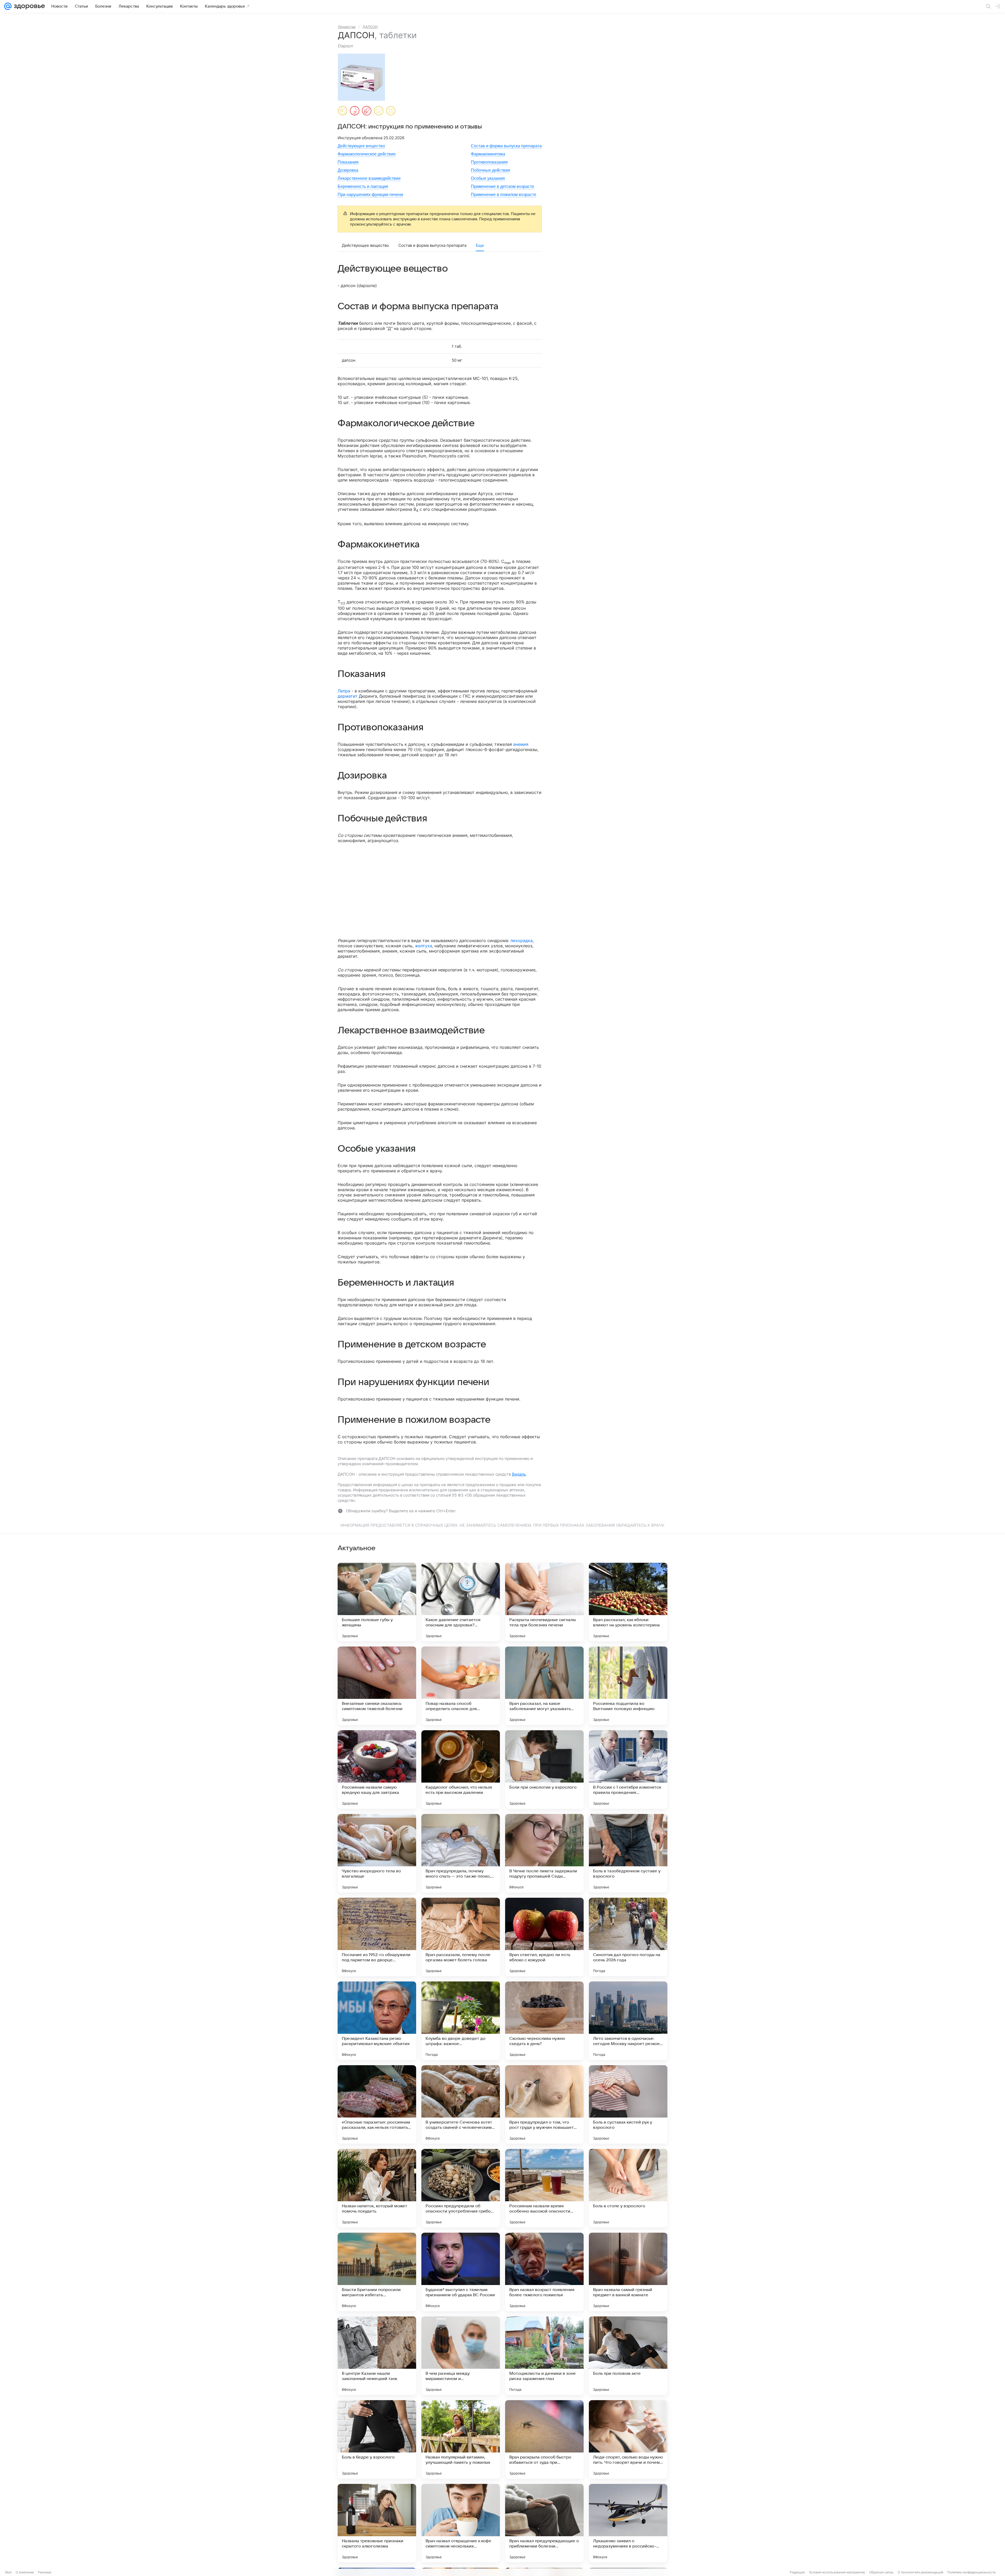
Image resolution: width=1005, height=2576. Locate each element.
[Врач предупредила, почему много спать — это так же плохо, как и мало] (461, 1853)
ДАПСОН (370, 27)
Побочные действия (490, 170)
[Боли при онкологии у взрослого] (544, 1769)
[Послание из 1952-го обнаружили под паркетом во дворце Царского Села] (377, 1937)
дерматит (348, 696)
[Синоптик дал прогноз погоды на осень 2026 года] (628, 1937)
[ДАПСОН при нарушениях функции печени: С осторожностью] (379, 111)
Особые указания (488, 178)
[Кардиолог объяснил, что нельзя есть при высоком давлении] (461, 1769)
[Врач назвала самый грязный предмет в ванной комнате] (628, 2272)
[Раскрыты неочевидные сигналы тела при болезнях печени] (544, 1602)
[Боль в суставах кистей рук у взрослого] (628, 2104)
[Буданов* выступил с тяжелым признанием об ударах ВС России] (461, 2272)
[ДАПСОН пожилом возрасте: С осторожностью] (391, 111)
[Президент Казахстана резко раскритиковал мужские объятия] (377, 2021)
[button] (363, 77)
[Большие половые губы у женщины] (377, 1602)
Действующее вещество (361, 146)
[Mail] (8, 6)
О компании (25, 2572)
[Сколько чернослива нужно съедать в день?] (544, 2021)
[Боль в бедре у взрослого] (377, 2439)
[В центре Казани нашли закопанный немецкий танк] (377, 2356)
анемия (521, 744)
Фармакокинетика (488, 154)
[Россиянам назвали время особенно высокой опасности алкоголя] (544, 2188)
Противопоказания (489, 162)
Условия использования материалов (837, 2572)
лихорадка (521, 940)
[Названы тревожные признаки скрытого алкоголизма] (377, 2523)
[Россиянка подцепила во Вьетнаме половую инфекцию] (628, 1686)
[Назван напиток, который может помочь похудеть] (377, 2188)
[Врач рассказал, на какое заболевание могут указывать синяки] (544, 1686)
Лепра (344, 691)
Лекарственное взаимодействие (369, 178)
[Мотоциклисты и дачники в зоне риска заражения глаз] (544, 2356)
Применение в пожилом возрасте (504, 195)
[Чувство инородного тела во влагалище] (377, 1853)
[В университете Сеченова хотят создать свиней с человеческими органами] (461, 2104)
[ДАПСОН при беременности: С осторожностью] (343, 111)
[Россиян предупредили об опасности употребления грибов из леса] (461, 2188)
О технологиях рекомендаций (920, 2572)
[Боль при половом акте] (628, 2356)
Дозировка (348, 170)
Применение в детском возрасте (502, 186)
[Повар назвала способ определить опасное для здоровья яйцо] (461, 1686)
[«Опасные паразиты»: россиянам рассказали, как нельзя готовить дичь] (377, 2104)
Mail (8, 2572)
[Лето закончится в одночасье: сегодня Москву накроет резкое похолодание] (628, 2021)
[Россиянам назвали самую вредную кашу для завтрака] (377, 1769)
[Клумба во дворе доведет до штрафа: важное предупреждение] (461, 2021)
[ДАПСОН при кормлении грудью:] (355, 111)
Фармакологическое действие (367, 154)
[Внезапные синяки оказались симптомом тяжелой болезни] (377, 1686)
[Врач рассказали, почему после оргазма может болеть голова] (461, 1937)
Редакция (797, 2572)
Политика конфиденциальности (971, 2572)
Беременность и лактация (363, 186)
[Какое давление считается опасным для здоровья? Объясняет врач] (461, 1602)
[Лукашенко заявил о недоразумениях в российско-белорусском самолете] (628, 2523)
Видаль (519, 1474)
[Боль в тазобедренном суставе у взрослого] (628, 1853)
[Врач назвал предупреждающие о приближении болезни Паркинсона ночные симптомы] (544, 2523)
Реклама (45, 2572)
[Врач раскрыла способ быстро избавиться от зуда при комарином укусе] (544, 2439)
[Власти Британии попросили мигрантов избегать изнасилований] (377, 2272)
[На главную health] (28, 6)
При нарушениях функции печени (370, 195)
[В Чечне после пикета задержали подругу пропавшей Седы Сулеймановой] (544, 1853)
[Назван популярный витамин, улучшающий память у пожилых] (461, 2439)
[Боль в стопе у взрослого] (628, 2188)
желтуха (423, 946)
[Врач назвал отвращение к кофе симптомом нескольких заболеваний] (461, 2523)
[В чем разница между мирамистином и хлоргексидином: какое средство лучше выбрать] (461, 2356)
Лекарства (347, 27)
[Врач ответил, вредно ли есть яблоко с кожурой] (544, 1937)
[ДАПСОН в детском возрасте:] (367, 111)
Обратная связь (881, 2572)
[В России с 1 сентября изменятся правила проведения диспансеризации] (628, 1769)
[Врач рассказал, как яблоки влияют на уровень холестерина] (628, 1602)
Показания (348, 162)
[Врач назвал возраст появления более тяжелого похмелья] (544, 2272)
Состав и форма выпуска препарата (506, 146)
